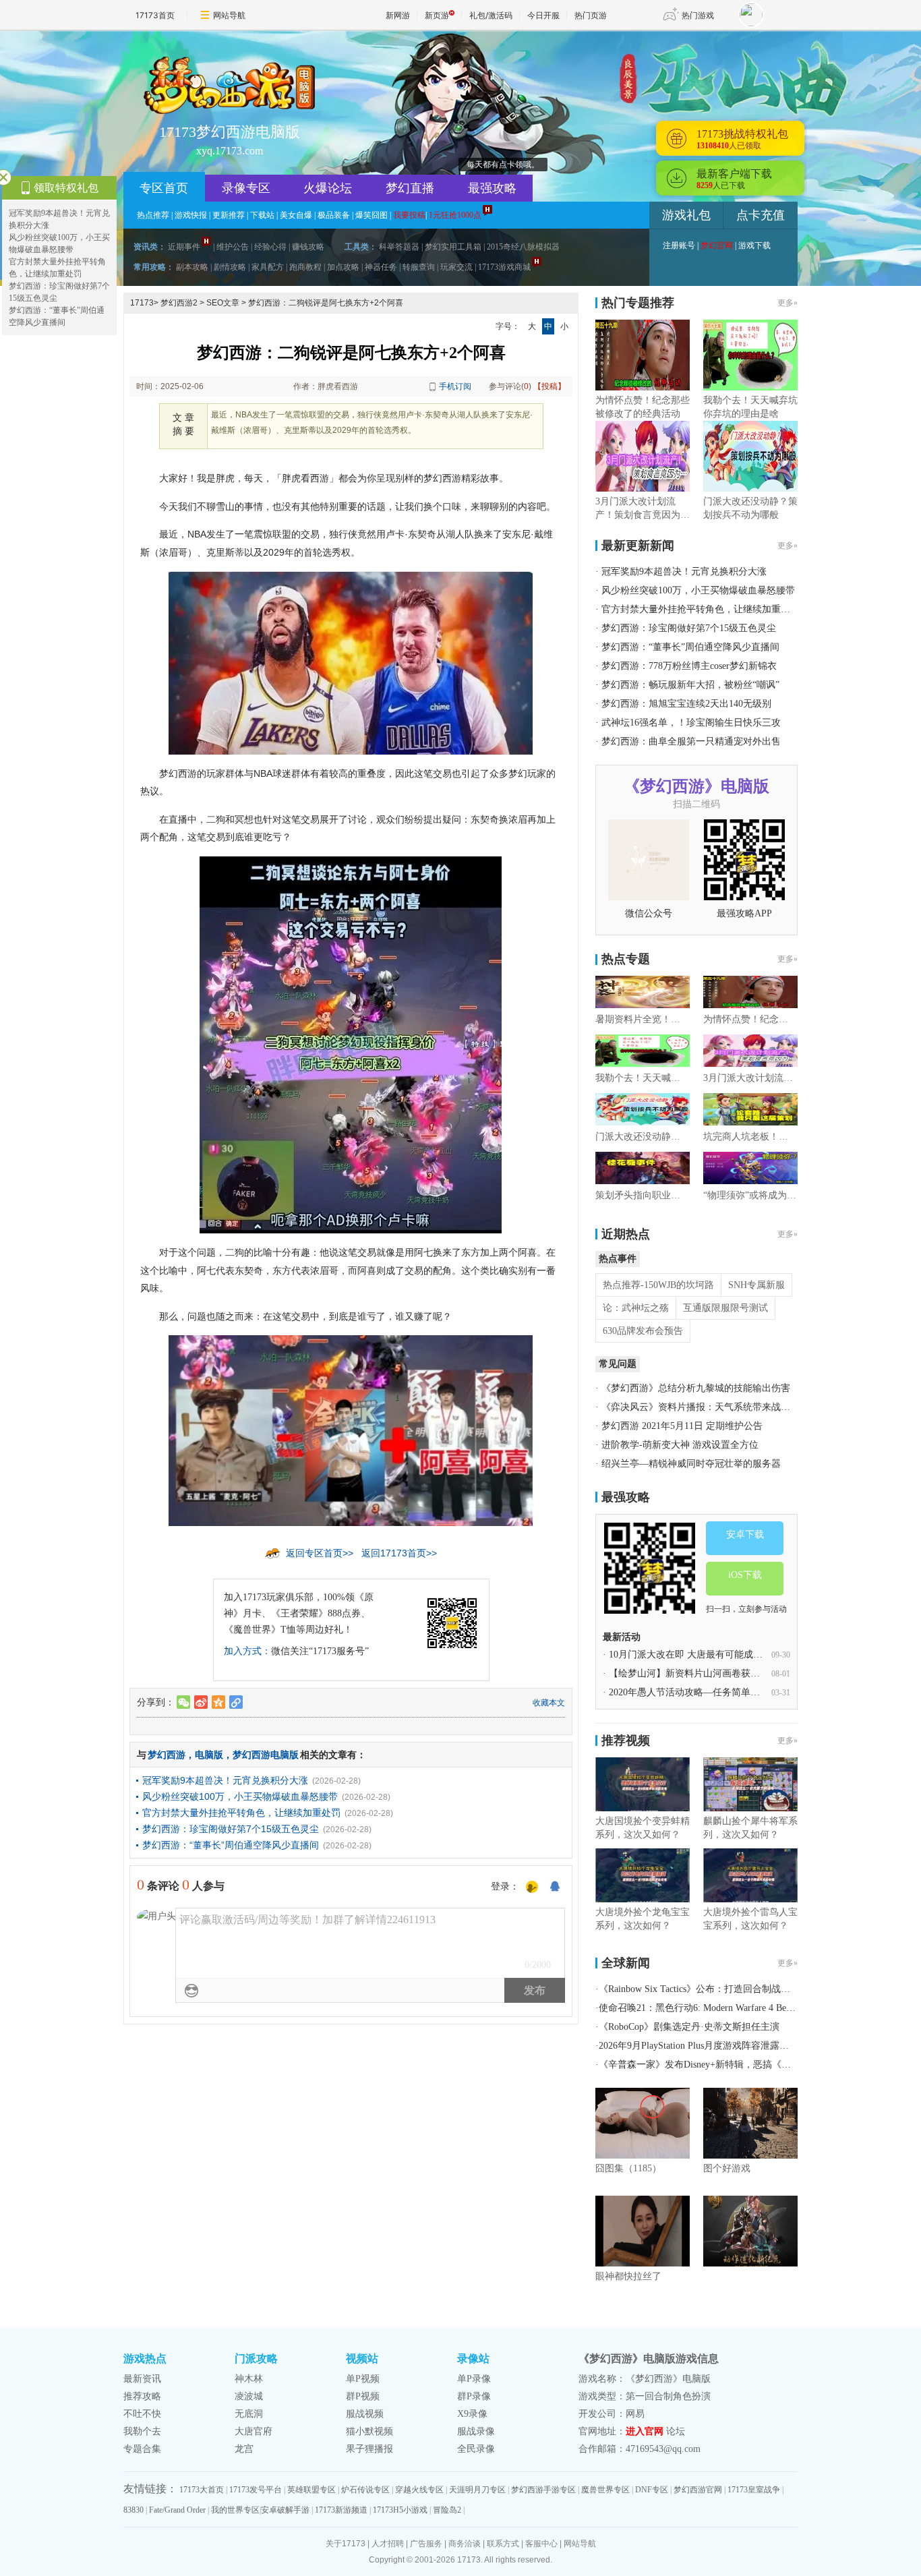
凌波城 (249, 2396)
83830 (133, 2510)
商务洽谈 (465, 2544)
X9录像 (472, 2414)
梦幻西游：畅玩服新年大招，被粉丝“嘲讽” (690, 685)
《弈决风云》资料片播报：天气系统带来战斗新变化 (710, 1407)
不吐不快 (142, 2414)
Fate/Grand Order (177, 2510)
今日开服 (543, 15)
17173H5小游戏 (400, 2510)
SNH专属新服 (756, 1285)
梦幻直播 (410, 188)
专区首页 (164, 188)
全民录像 (476, 2449)
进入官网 (645, 2431)
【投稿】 (549, 386)
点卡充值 (761, 215)
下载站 (262, 215)
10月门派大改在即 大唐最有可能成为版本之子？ (709, 1655)
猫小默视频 (369, 2431)
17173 (142, 303)
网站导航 (229, 15)
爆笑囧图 (372, 215)
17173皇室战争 (754, 2490)
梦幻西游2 (179, 303)
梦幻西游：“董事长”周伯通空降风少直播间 (231, 1845)
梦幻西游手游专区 (543, 2490)
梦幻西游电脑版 (266, 1755)
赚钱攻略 (308, 247)
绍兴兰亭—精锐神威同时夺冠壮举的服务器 (691, 1464)
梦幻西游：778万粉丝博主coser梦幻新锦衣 (689, 666)
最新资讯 (142, 2379)
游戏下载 (754, 245)
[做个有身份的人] (532, 1887)
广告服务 (426, 2544)
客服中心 (541, 2544)
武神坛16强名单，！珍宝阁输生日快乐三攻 (691, 723)
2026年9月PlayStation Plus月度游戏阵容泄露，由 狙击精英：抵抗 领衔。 (748, 2046)
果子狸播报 (369, 2449)
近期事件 (184, 247)
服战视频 (365, 2414)
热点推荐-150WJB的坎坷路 (658, 1285)
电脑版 (209, 1755)
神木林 (249, 2379)
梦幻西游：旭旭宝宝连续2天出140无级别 (686, 704)
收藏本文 (549, 1703)
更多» (788, 303)
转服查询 (419, 267)
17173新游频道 (341, 2510)
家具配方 (268, 267)
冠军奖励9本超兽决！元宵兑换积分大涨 (225, 1780)
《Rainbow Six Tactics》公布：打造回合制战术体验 (704, 1989)
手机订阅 (455, 386)
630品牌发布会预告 (643, 1331)
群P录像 (474, 2396)
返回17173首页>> (399, 1553)
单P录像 (474, 2379)
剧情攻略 (230, 267)
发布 (535, 1990)
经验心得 (270, 247)
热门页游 (591, 15)
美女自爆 (296, 215)
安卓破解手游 (285, 2510)
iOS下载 (745, 1575)
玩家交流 (456, 267)
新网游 (398, 15)
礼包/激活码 (491, 15)
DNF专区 (652, 2490)
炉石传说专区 (365, 2490)
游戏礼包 (686, 215)
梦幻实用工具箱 (453, 247)
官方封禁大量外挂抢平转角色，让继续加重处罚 (241, 1813)
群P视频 (363, 2396)
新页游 (437, 15)
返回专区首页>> (320, 1553)
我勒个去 (142, 2431)
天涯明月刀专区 (477, 2490)
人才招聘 (388, 2544)
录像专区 (246, 188)
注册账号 (679, 245)
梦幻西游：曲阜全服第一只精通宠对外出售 (691, 741)
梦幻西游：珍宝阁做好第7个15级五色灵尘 (231, 1829)
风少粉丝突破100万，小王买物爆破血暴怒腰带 (240, 1796)
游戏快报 (191, 215)
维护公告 (233, 247)
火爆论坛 (328, 188)
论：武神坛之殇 (636, 1308)
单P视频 (363, 2379)
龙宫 (244, 2449)
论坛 (676, 2431)
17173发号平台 (256, 2490)
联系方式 (503, 2544)
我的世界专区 (235, 2510)
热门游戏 (698, 15)
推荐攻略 (142, 2396)
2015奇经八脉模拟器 (523, 247)
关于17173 (346, 2544)
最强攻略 (492, 188)
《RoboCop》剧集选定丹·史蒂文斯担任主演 (689, 2027)
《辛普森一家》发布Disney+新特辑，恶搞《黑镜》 (704, 2065)
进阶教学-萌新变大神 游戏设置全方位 (680, 1445)
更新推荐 (229, 215)
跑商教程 (305, 267)
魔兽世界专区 (605, 2490)
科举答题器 (399, 247)
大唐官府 (254, 2431)
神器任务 (381, 267)
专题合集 (142, 2449)
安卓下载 (745, 1534)
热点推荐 (153, 215)
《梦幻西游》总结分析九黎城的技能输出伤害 (696, 1388)
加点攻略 (343, 267)
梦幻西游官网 (698, 2490)
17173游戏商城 (504, 267)
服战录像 (476, 2431)
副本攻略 (192, 267)
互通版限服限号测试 (725, 1308)
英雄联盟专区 (311, 2490)
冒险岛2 (447, 2510)
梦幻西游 (167, 1755)
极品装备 (334, 215)
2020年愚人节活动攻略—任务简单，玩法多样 (703, 1692)
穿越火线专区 (419, 2490)
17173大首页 (202, 2490)
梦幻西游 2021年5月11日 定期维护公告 (682, 1426)
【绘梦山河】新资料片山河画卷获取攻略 (694, 1673)
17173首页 (155, 15)
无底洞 (249, 2414)
